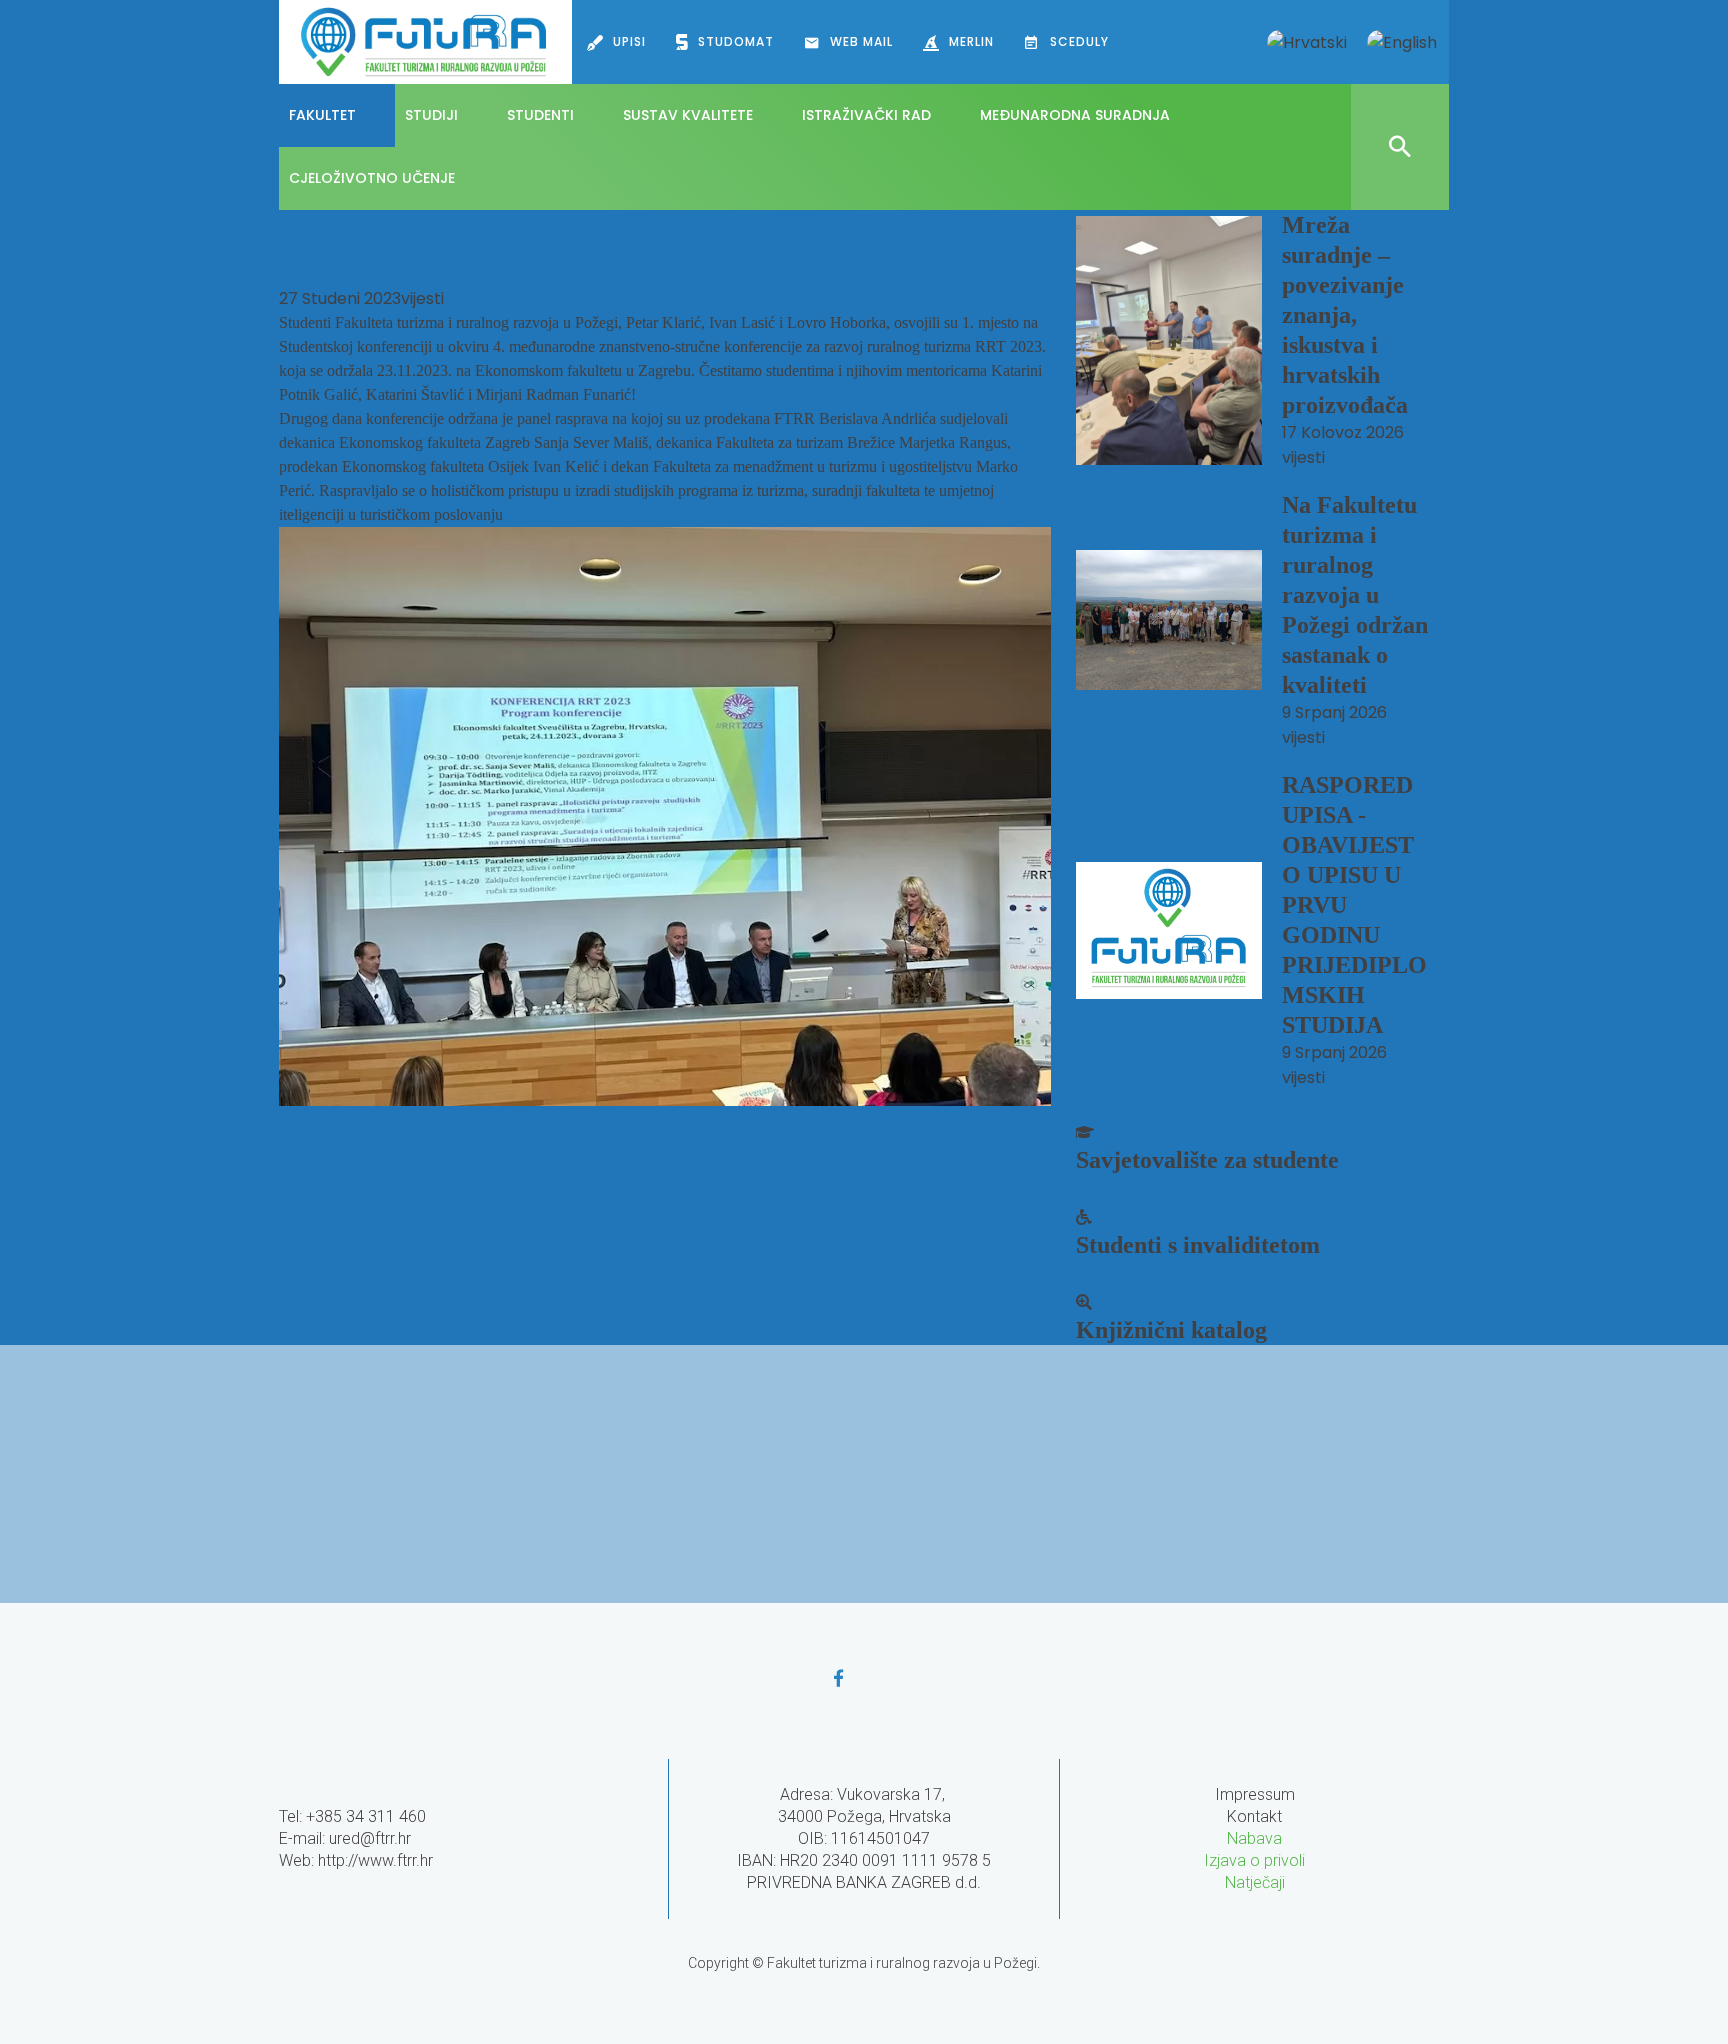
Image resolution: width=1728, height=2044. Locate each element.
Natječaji (1255, 1882)
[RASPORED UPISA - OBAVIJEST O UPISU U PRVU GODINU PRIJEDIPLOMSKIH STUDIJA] (1169, 930)
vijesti (422, 298)
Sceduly (1079, 41)
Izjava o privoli (1254, 1860)
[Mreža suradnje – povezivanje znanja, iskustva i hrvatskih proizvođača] (1169, 340)
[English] (1402, 42)
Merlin (971, 41)
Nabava (1254, 1838)
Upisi (629, 41)
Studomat (736, 41)
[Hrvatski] (1307, 42)
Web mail (861, 41)
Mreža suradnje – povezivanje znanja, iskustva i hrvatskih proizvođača (1345, 315)
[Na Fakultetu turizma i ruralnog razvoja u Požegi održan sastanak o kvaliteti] (1169, 620)
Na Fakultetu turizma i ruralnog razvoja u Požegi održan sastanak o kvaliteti (1355, 595)
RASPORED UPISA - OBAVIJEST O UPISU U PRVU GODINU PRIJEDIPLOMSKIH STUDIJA (1354, 905)
